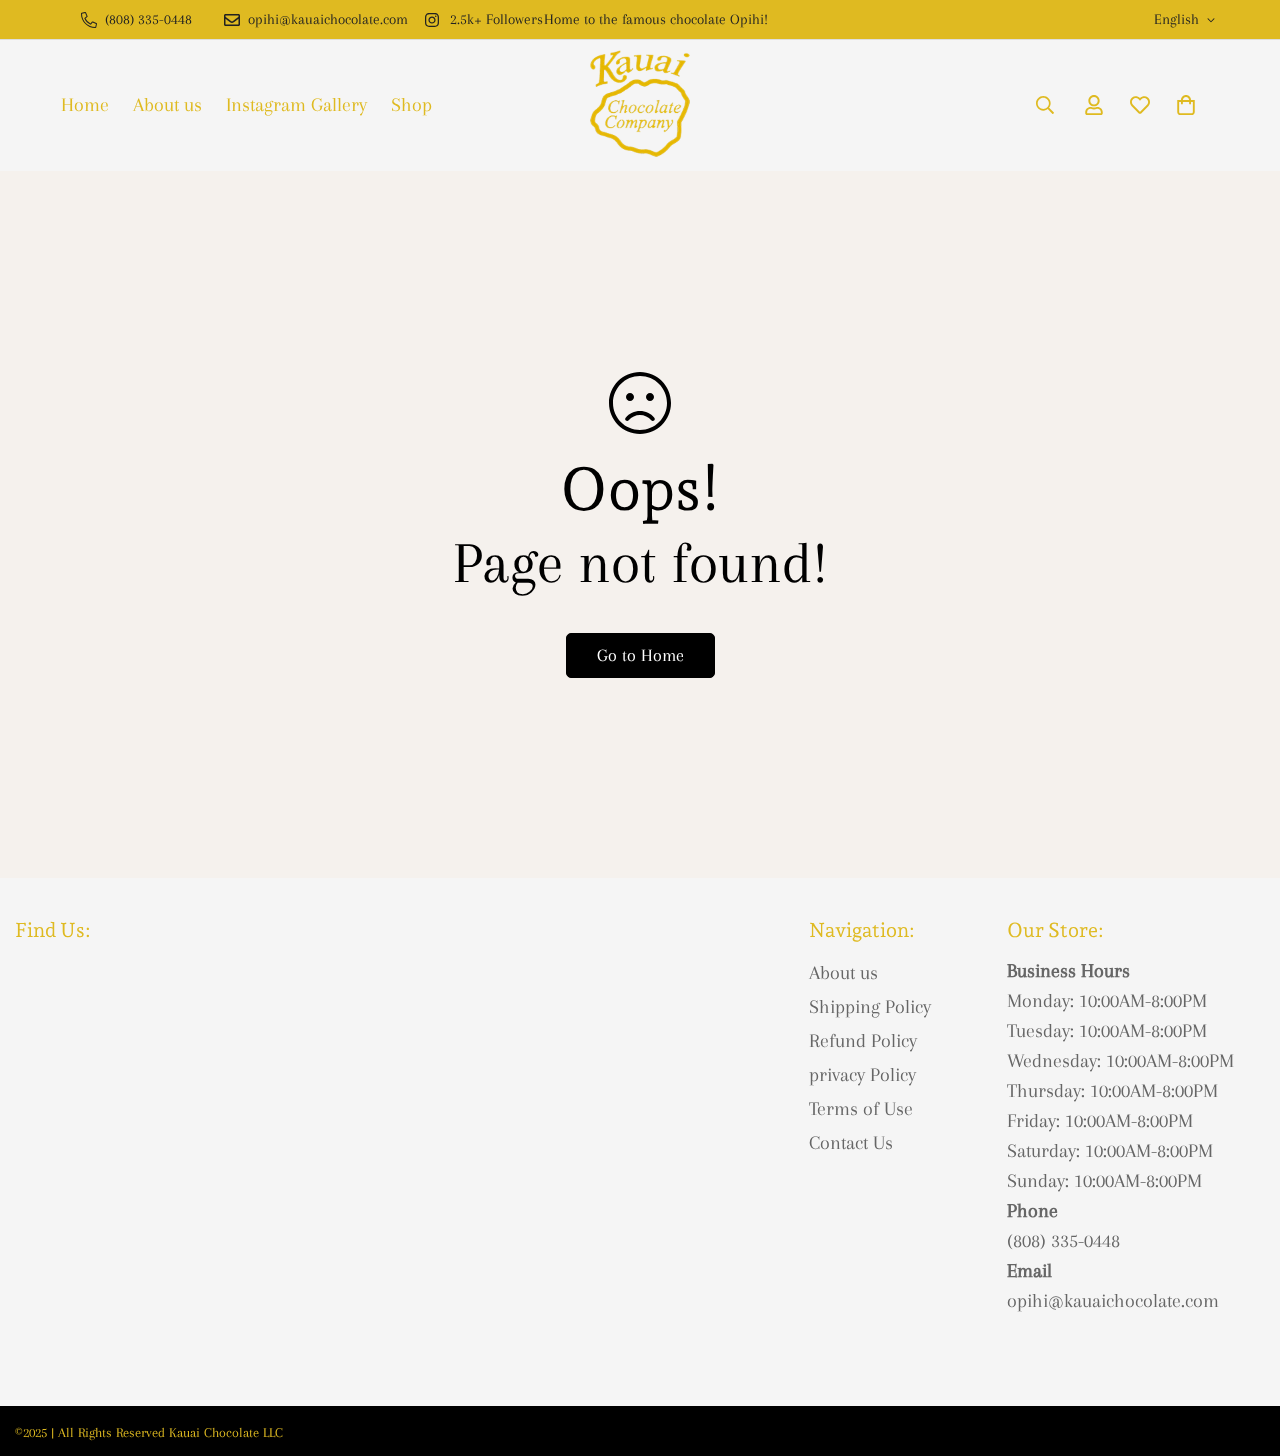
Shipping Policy (870, 1007)
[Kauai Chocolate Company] (640, 105)
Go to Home (640, 655)
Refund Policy (863, 1041)
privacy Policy (862, 1075)
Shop (411, 105)
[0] (1186, 105)
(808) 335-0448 (1063, 1241)
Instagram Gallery (296, 105)
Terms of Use (861, 1109)
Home (85, 105)
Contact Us (851, 1143)
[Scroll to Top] (1241, 1347)
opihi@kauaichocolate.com (1113, 1301)
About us (167, 105)
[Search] (1045, 105)
